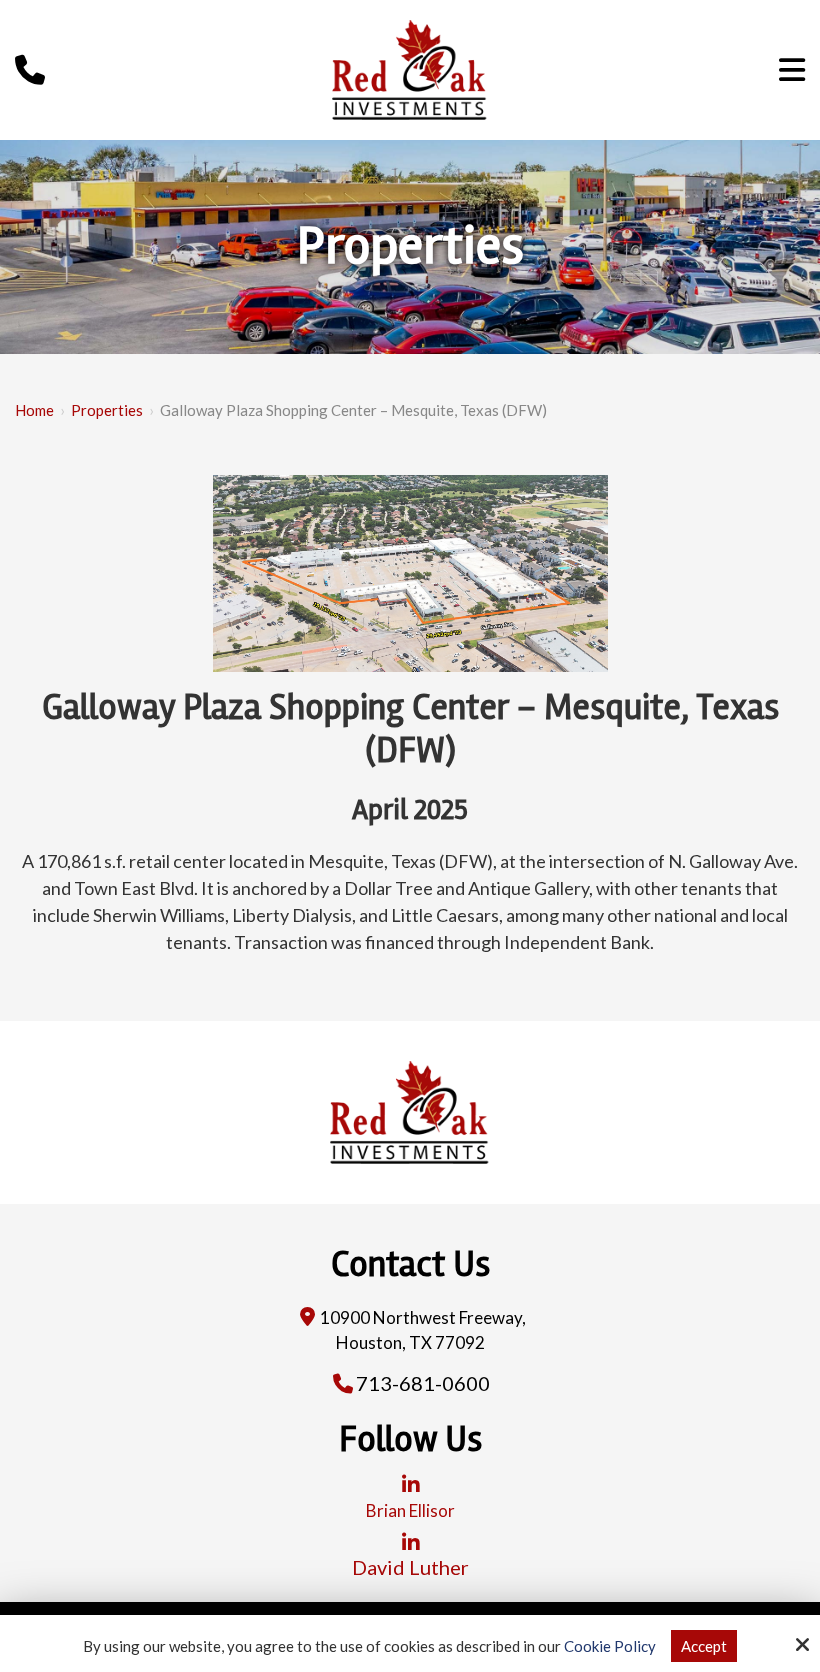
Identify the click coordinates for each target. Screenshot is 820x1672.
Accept (704, 1646)
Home (34, 410)
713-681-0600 (423, 1383)
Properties (107, 410)
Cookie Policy (610, 1646)
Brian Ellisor (410, 1510)
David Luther (410, 1567)
